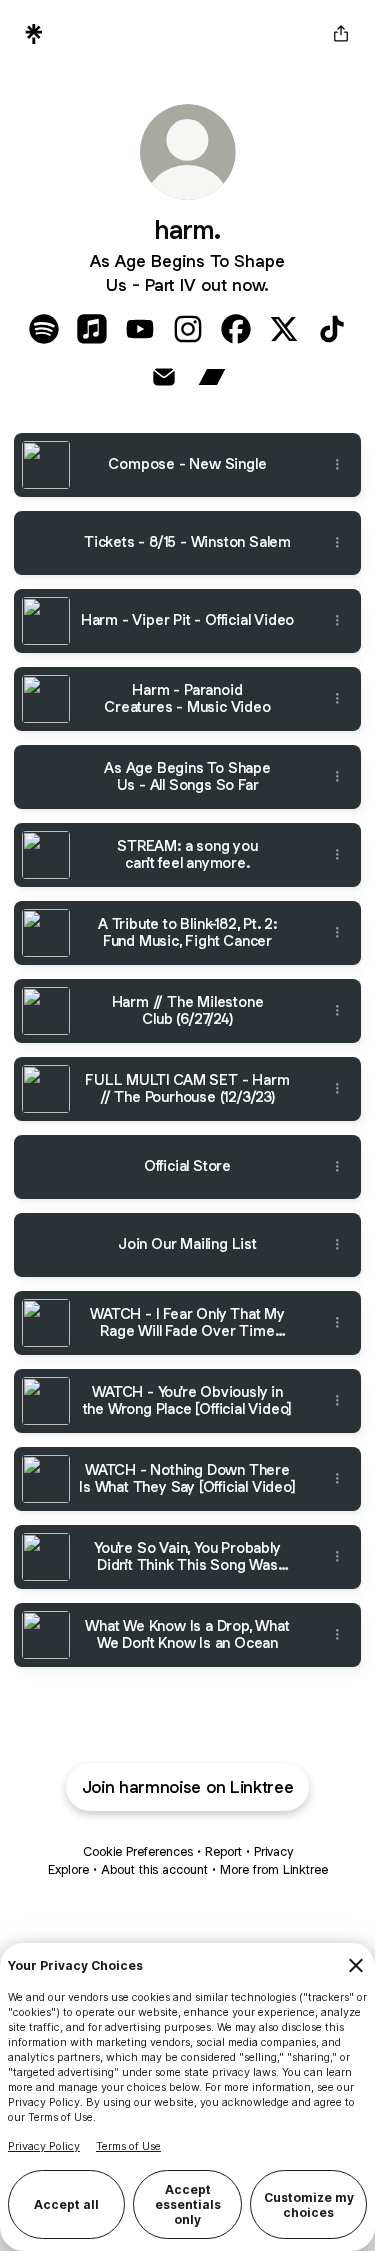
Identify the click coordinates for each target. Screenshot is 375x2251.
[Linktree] (34, 34)
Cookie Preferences (138, 1851)
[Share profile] (341, 34)
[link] (44, 329)
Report (223, 1851)
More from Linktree (274, 1869)
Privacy (273, 1851)
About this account (154, 1869)
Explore (68, 1869)
